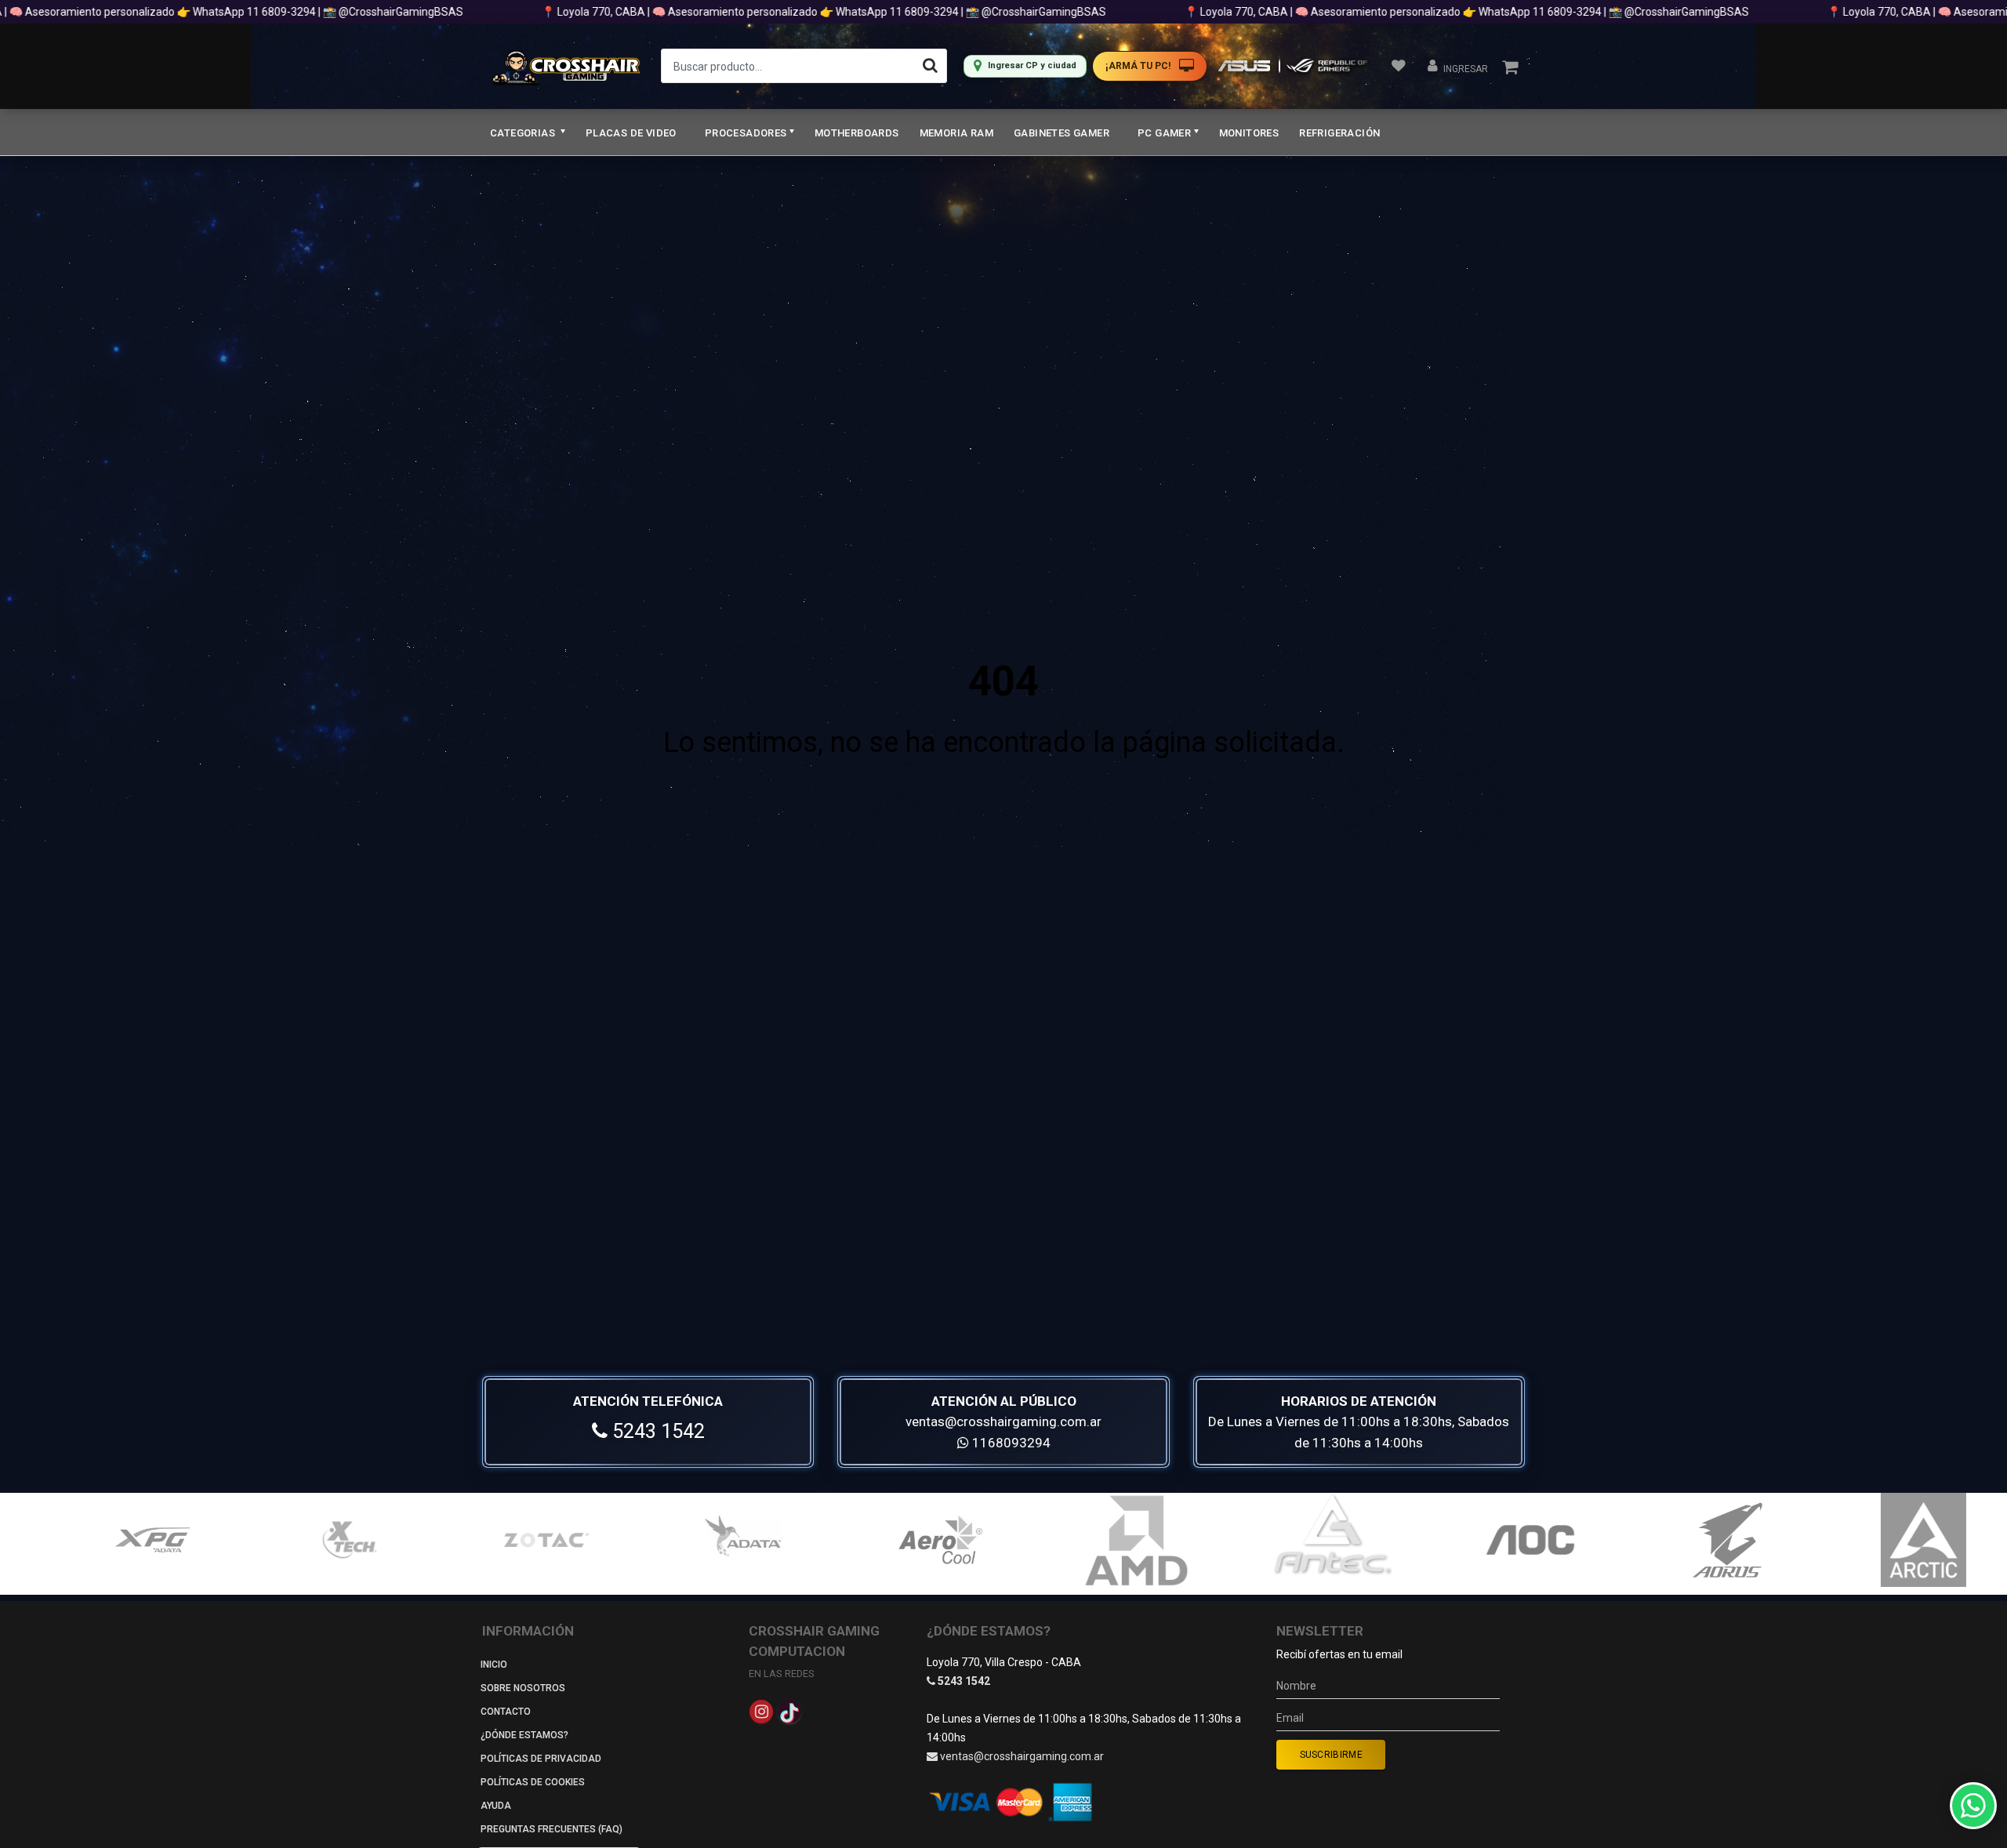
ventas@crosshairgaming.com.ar (1003, 1421)
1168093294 (1010, 1443)
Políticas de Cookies (533, 1782)
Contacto (506, 1712)
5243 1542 (656, 1431)
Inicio (494, 1665)
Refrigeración (1339, 133)
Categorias (524, 133)
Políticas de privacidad (541, 1759)
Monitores (1249, 133)
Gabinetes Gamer (1062, 133)
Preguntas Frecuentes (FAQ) (552, 1829)
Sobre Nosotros (523, 1688)
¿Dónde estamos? (524, 1735)
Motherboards (857, 133)
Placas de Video (631, 133)
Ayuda (496, 1806)
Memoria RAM (956, 133)
